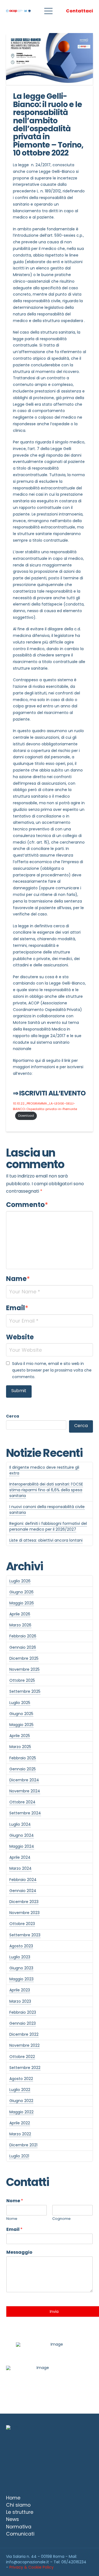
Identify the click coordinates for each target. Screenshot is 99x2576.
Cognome (61, 2219)
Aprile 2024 (20, 1857)
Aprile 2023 (20, 1990)
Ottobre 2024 (22, 1802)
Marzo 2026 (20, 1625)
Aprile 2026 (20, 1614)
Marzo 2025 (20, 1747)
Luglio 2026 (20, 1581)
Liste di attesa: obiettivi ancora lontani (46, 1540)
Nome (15, 2201)
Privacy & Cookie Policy (31, 2567)
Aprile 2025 (20, 1736)
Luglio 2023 (20, 1957)
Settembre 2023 (25, 1935)
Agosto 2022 (21, 2079)
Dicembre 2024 (24, 1780)
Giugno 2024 (22, 1835)
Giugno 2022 (21, 2101)
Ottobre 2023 (22, 1924)
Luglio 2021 (19, 2156)
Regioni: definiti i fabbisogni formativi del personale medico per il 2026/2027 (48, 1526)
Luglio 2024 (20, 1824)
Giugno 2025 (21, 1714)
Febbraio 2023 (23, 2012)
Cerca (13, 1416)
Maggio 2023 (21, 1979)
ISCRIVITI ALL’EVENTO (52, 1093)
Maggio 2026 (22, 1603)
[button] (48, 11)
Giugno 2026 (21, 1592)
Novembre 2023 (24, 1913)
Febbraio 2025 (23, 1758)
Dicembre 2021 (23, 2145)
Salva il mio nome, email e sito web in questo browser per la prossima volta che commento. (52, 1370)
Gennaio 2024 (23, 1891)
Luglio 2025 (20, 1703)
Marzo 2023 (20, 2001)
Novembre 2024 (25, 1791)
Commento (27, 1205)
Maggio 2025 (21, 1725)
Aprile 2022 (20, 2123)
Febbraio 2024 (23, 1880)
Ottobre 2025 (22, 1680)
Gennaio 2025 (23, 1769)
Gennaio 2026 (23, 1647)
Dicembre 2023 (24, 1902)
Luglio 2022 (20, 2090)
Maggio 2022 (21, 2112)
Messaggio (19, 2252)
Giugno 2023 (21, 1968)
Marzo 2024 (20, 1868)
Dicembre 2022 (24, 2034)
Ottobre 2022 (22, 2057)
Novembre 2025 (24, 1669)
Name (18, 1279)
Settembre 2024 (25, 1813)
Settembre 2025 (25, 1691)
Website (20, 1337)
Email (17, 1308)
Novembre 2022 (24, 2045)
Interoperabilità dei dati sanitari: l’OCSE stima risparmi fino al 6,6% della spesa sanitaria (46, 1490)
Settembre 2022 (25, 2068)
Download (26, 1116)
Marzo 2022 (20, 2134)
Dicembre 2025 (24, 1658)
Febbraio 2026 (23, 1636)
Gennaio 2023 (23, 2023)
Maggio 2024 (22, 1846)
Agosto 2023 (21, 1946)
